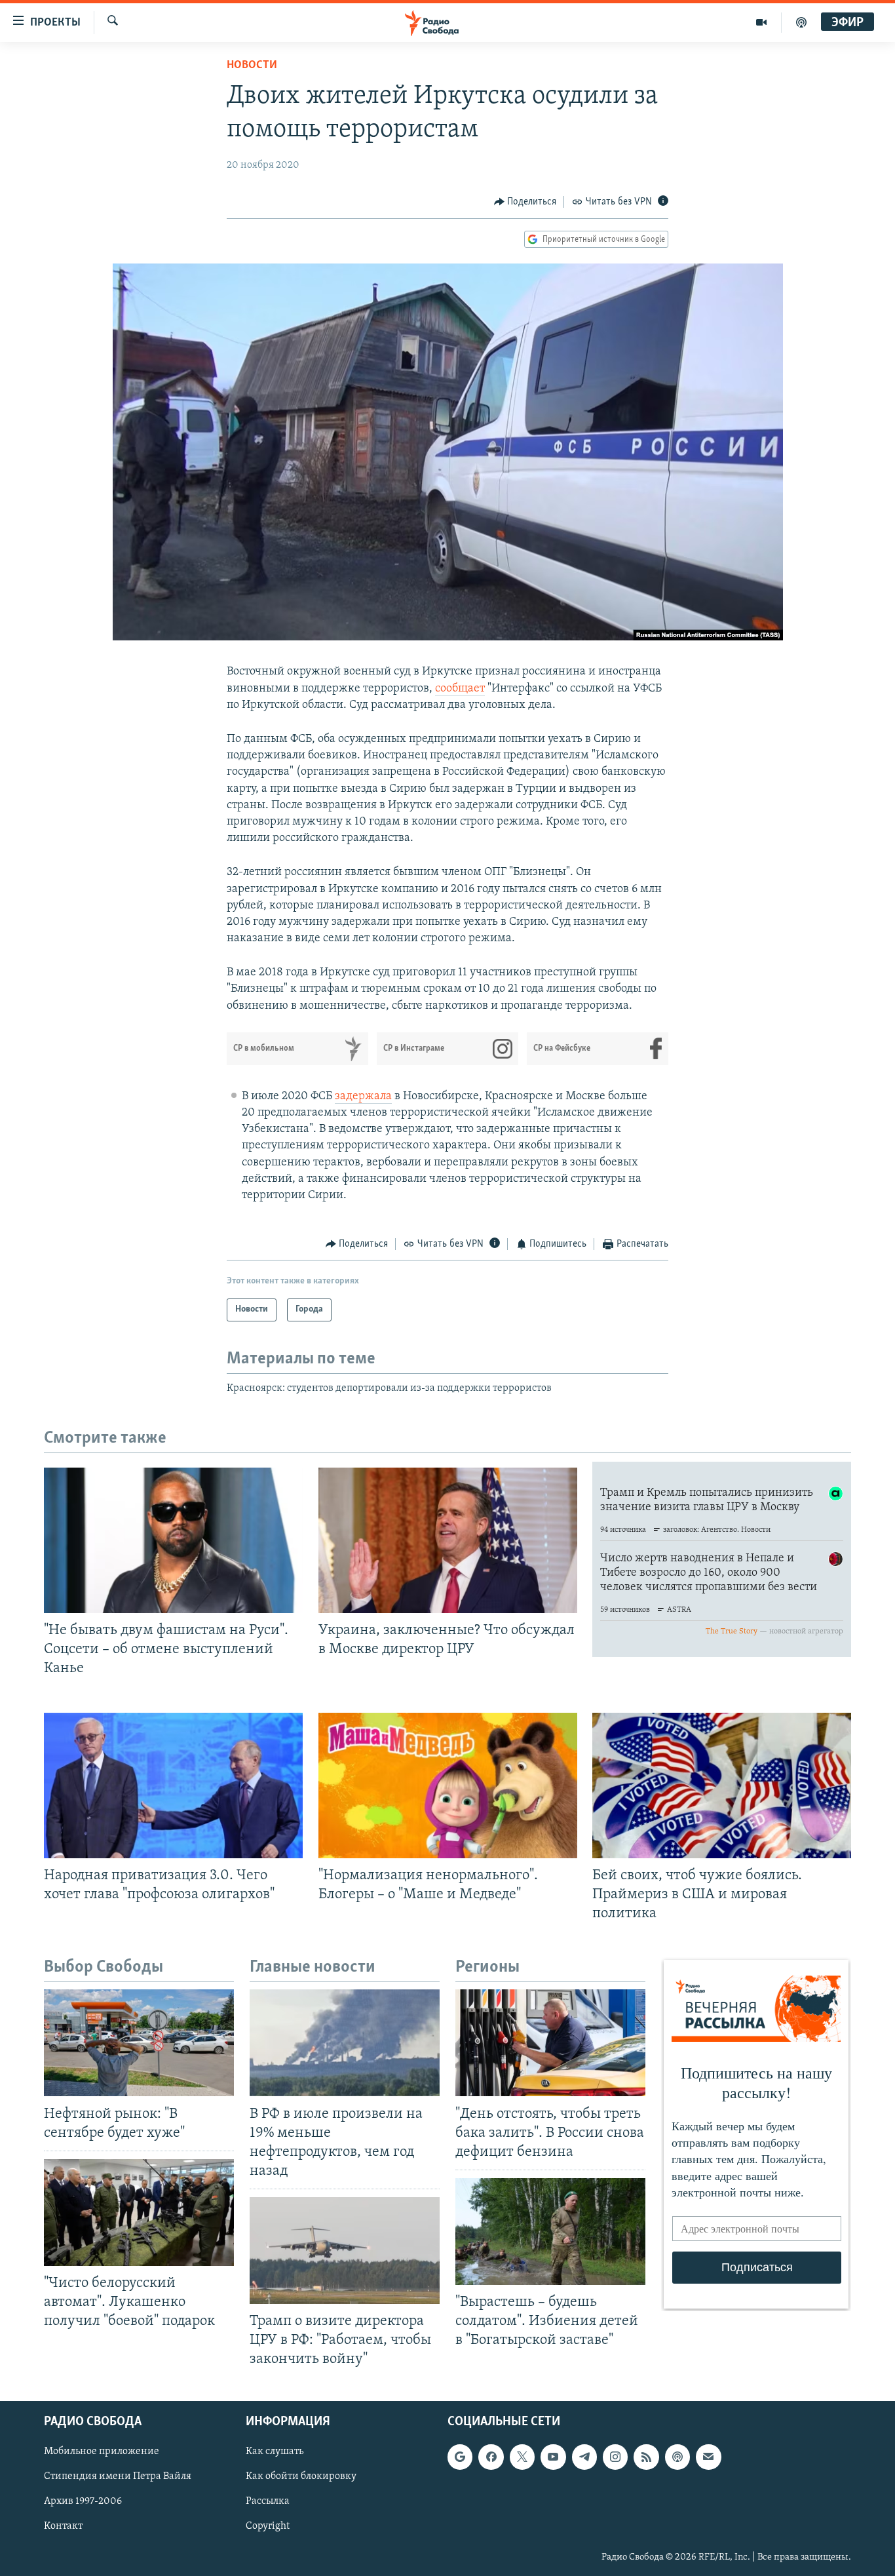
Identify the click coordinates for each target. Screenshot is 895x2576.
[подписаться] (708, 2457)
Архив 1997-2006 (83, 2501)
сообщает (460, 689)
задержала (363, 1097)
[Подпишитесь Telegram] (584, 2457)
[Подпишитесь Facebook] (491, 2457)
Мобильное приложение (102, 2451)
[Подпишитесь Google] (460, 2457)
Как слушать (275, 2451)
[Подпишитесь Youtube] (553, 2457)
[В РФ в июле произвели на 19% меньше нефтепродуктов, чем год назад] (345, 2043)
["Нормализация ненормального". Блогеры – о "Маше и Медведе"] (448, 1786)
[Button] (525, 202)
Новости (252, 66)
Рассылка (268, 2501)
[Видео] (762, 22)
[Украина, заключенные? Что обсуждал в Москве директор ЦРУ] (448, 1540)
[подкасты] (801, 22)
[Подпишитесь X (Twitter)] (522, 2457)
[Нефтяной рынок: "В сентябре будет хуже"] (139, 2043)
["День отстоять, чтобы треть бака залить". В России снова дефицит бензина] (550, 2043)
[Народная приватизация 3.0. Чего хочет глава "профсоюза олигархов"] (173, 1786)
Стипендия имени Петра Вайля (118, 2476)
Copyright (268, 2526)
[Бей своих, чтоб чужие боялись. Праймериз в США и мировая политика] (722, 1786)
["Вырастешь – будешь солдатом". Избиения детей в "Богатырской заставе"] (550, 2232)
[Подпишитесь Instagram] (615, 2457)
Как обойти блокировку (301, 2476)
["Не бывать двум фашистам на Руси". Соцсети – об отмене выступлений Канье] (173, 1540)
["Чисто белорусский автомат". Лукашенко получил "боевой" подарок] (139, 2213)
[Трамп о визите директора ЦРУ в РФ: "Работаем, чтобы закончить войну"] (345, 2251)
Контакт (63, 2526)
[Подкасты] (677, 2457)
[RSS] (646, 2457)
